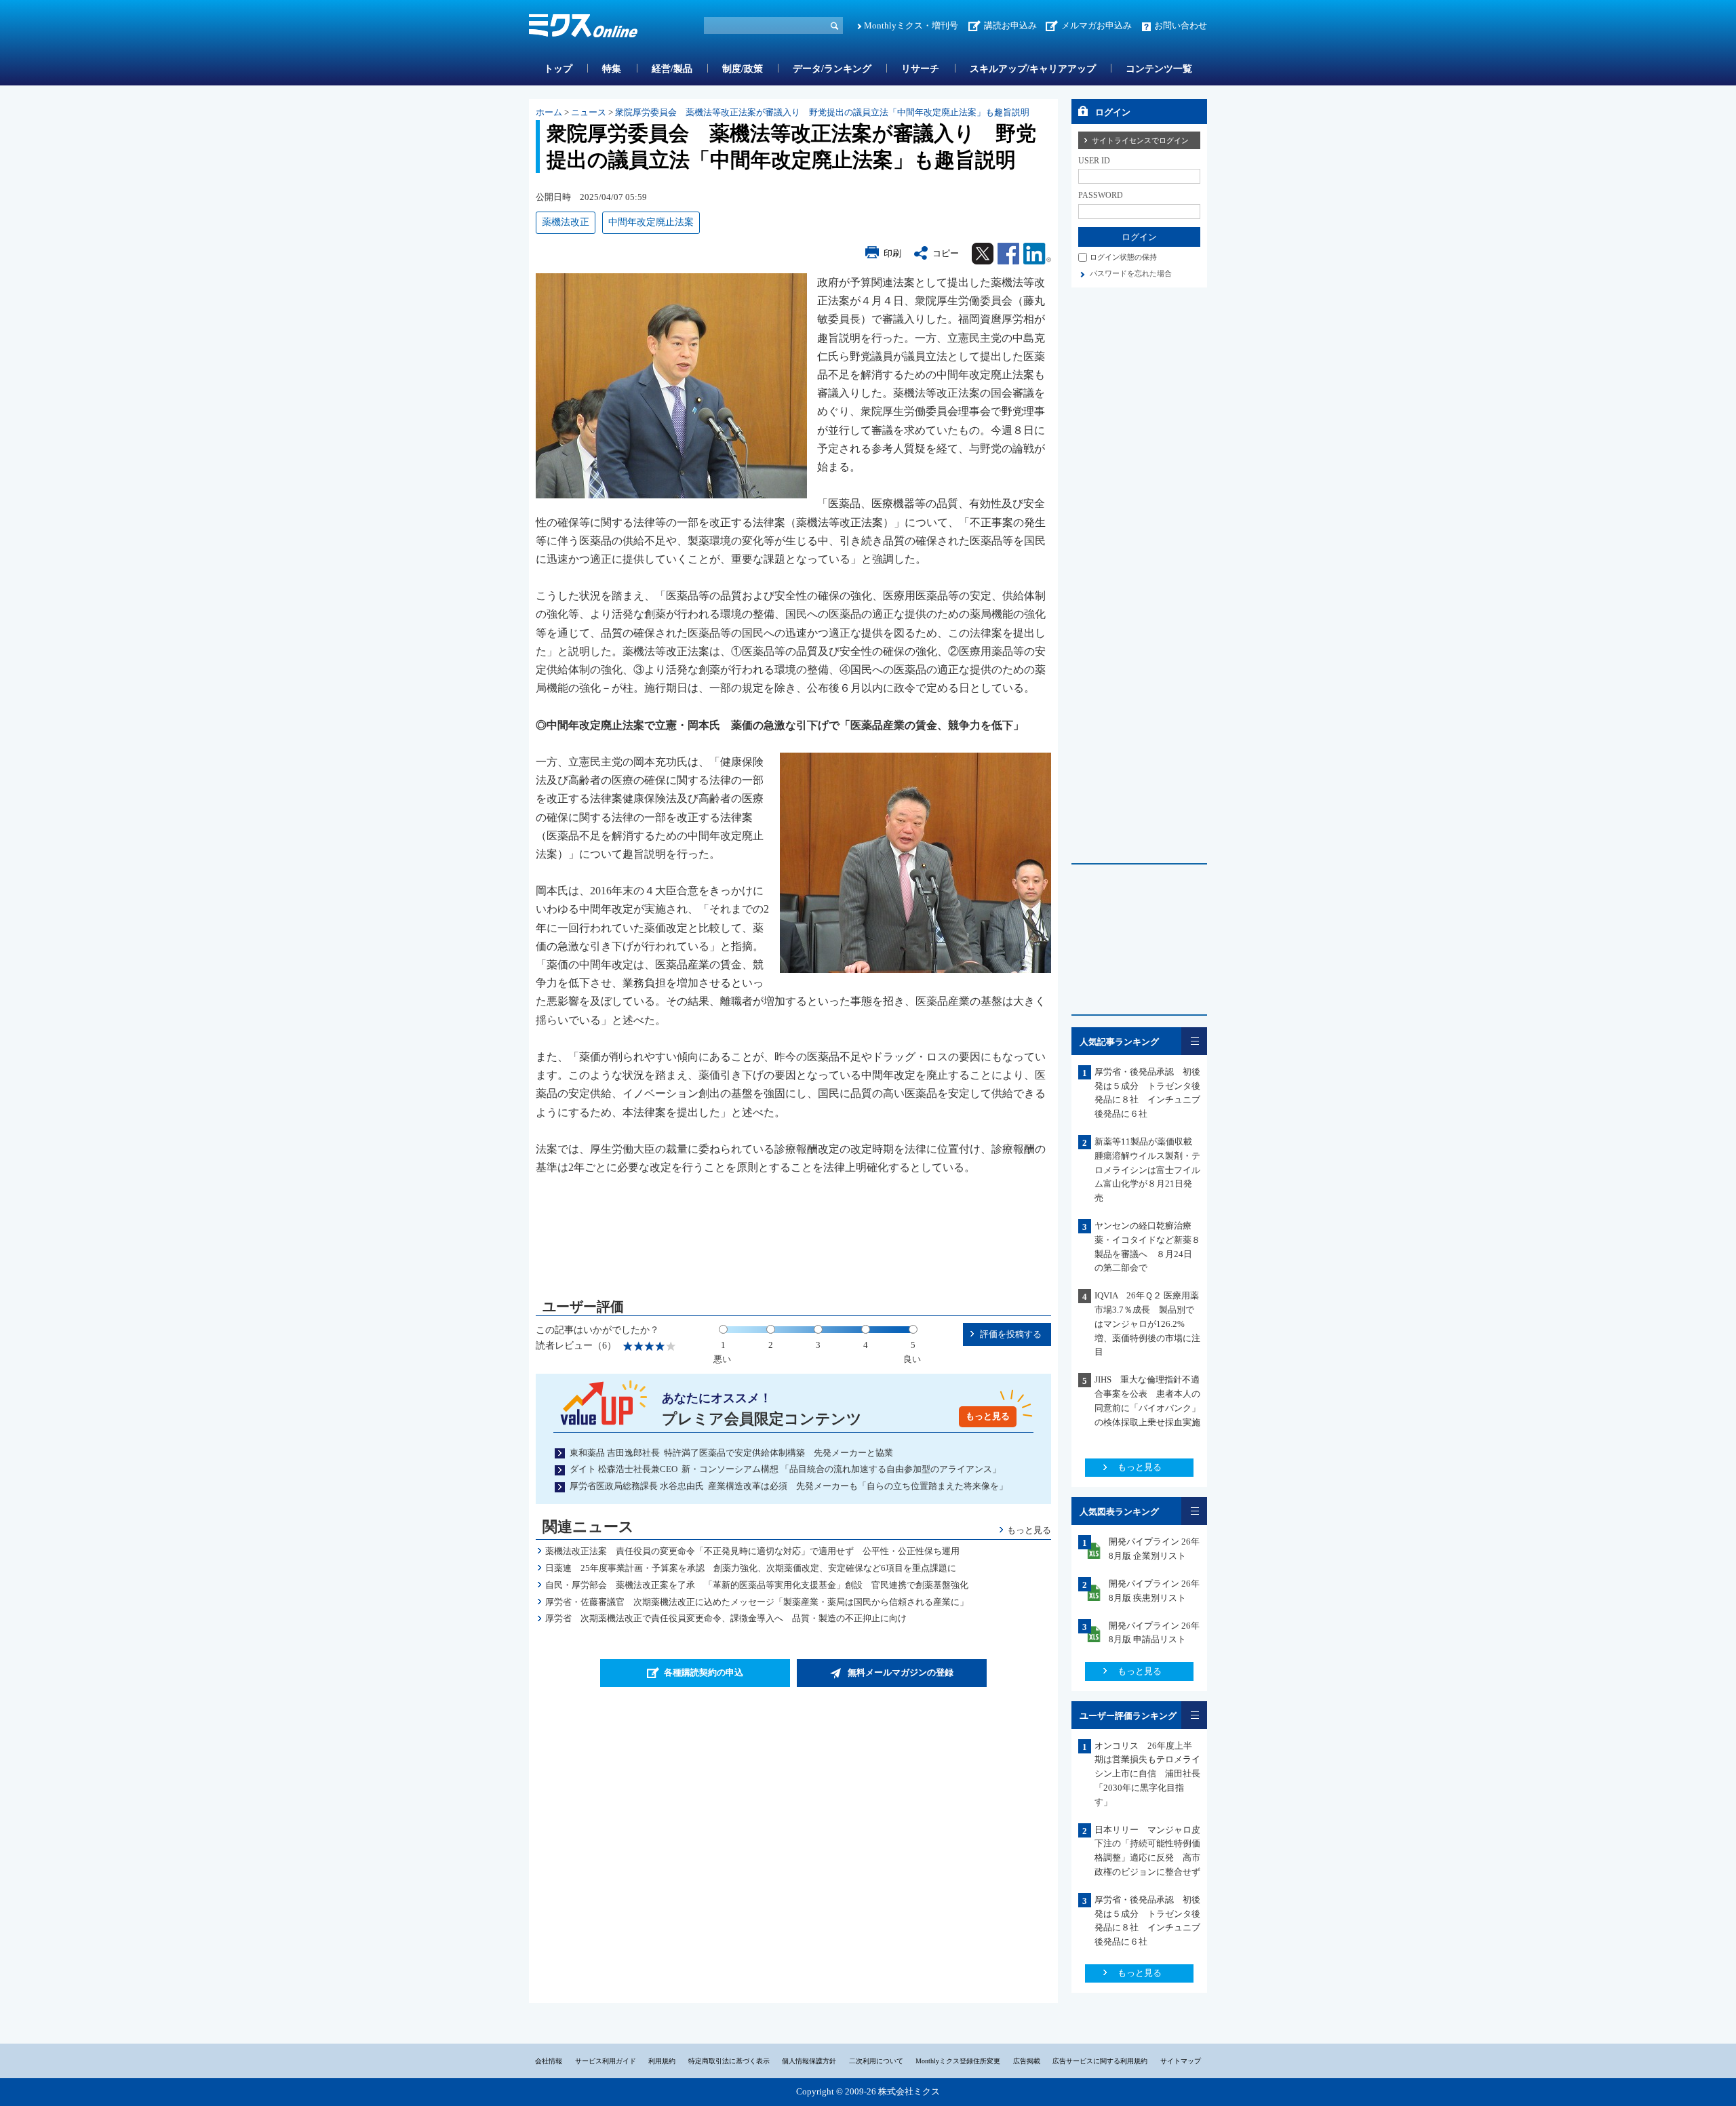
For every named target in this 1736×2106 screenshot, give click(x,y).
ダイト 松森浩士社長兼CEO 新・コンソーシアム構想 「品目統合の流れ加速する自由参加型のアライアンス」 (785, 1469)
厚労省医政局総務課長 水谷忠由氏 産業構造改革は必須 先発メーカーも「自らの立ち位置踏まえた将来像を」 (789, 1486)
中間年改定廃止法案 (651, 222)
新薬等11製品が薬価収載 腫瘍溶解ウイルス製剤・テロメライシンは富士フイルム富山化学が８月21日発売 (1148, 1170)
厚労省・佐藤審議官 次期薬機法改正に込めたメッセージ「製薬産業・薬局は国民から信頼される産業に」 (757, 1602)
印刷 (892, 253)
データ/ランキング (832, 69)
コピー (946, 253)
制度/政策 (743, 69)
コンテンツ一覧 (1159, 69)
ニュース (589, 112)
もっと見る (988, 1416)
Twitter (983, 254)
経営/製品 (672, 69)
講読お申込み (1010, 25)
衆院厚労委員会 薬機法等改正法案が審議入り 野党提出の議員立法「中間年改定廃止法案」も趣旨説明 (822, 112)
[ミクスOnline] (583, 28)
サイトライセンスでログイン (1140, 140)
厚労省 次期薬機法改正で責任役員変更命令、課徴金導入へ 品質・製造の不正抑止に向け (726, 1618)
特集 (612, 69)
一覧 (1194, 1041)
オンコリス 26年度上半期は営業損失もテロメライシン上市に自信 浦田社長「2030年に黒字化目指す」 (1147, 1774)
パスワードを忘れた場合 (1131, 273)
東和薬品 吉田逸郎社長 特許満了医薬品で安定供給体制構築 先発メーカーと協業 (731, 1453)
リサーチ (920, 69)
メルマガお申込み (1097, 25)
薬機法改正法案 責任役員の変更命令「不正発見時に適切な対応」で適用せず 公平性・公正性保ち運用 (752, 1551)
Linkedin (1037, 254)
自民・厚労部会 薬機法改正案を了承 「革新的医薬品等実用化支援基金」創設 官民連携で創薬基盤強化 (757, 1585)
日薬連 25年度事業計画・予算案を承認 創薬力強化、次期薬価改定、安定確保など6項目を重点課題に (751, 1568)
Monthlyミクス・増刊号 (911, 25)
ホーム (549, 112)
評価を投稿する (1011, 1334)
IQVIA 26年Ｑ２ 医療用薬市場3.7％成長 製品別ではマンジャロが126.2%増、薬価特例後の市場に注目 (1147, 1324)
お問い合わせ (1181, 25)
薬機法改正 (566, 222)
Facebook (1008, 254)
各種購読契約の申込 (704, 1672)
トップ (558, 69)
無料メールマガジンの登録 (901, 1672)
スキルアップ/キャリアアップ (1033, 69)
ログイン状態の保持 (1123, 257)
